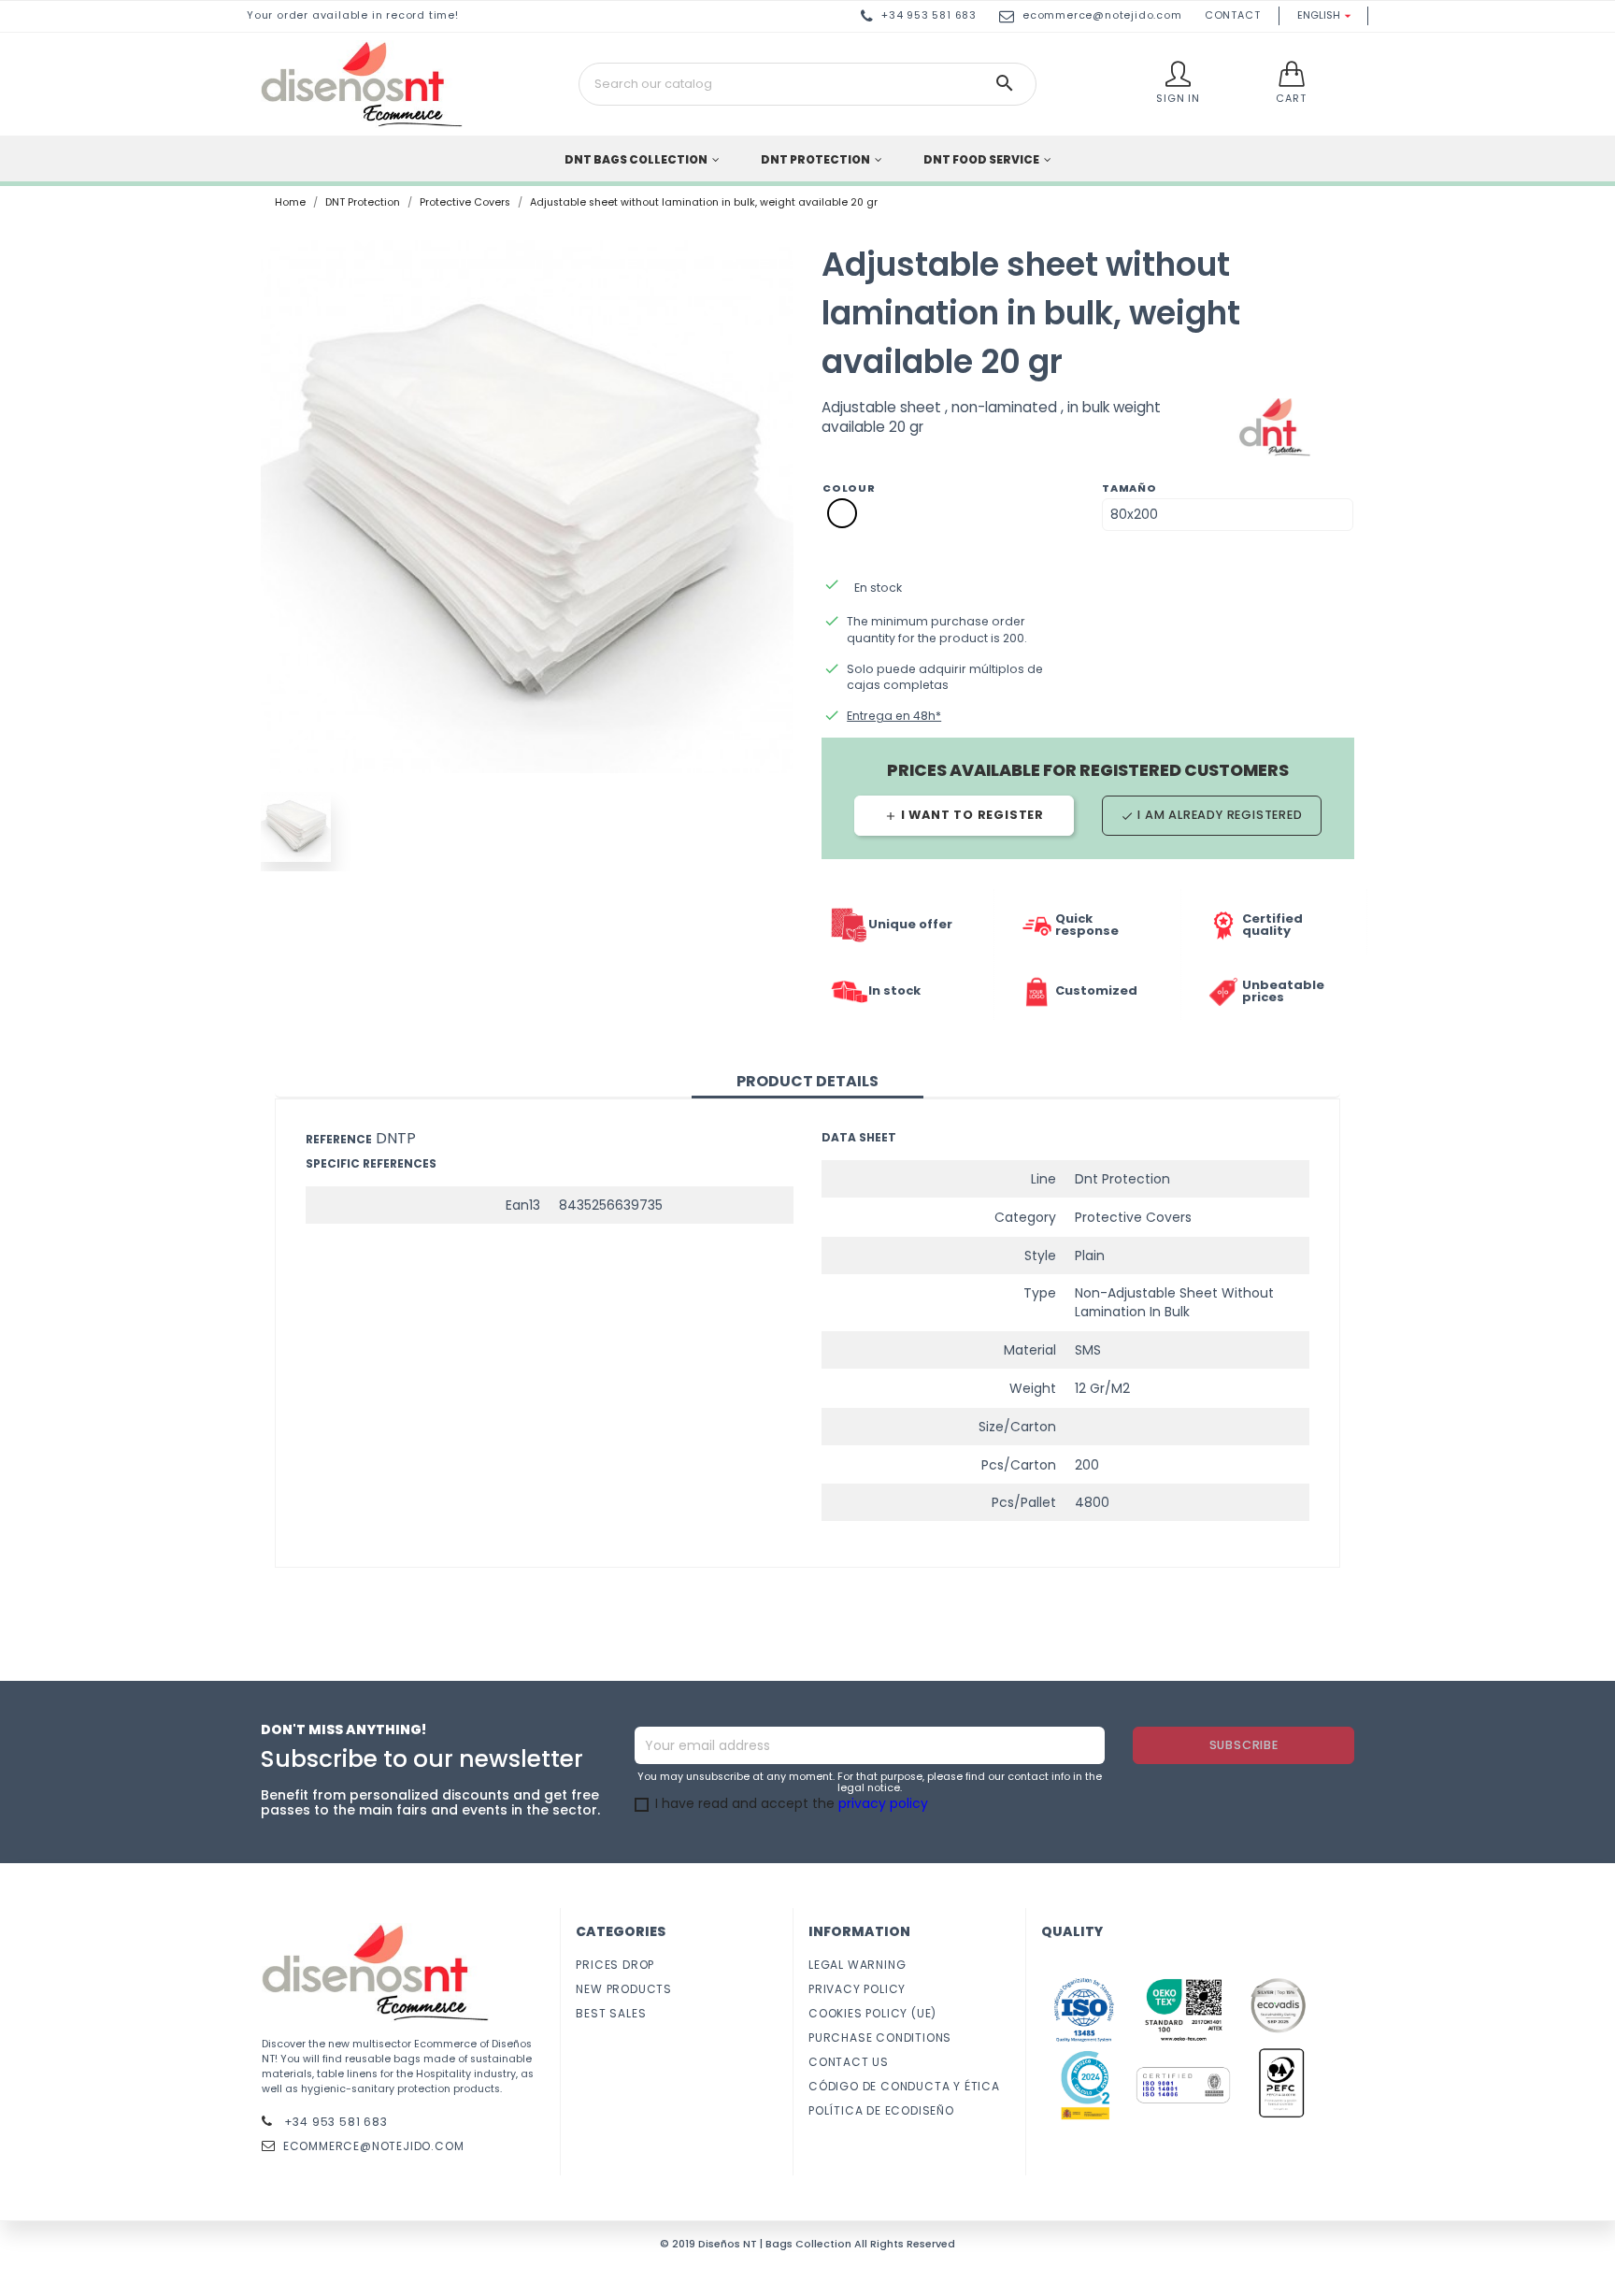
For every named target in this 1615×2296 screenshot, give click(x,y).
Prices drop (615, 1965)
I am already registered (1211, 815)
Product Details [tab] (807, 1081)
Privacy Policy (857, 1989)
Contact (1233, 15)
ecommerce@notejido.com (1102, 15)
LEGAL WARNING (857, 1965)
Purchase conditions (880, 2038)
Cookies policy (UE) (872, 2013)
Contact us (849, 2062)
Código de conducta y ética (904, 2086)
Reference (339, 1139)
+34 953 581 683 (334, 2122)
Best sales (611, 2013)
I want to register (964, 815)
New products (624, 1989)
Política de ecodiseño (881, 2110)
